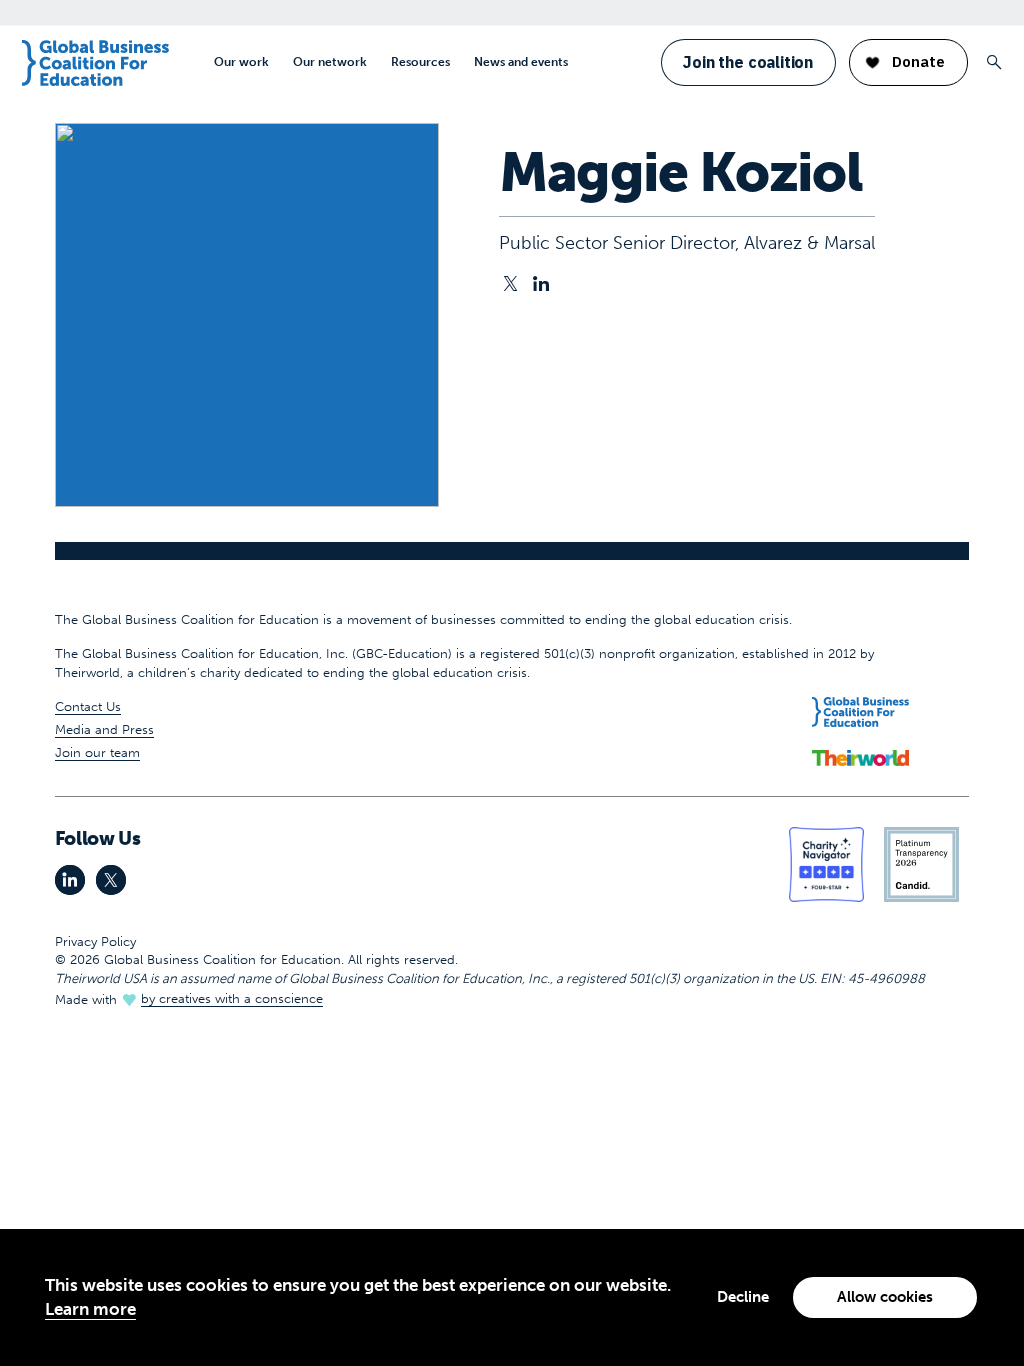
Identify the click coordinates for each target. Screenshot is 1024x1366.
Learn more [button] (90, 1309)
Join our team (97, 752)
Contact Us (88, 706)
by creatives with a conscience (232, 998)
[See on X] (510, 284)
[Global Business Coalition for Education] (95, 63)
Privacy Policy (95, 941)
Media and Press (104, 729)
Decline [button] (743, 1297)
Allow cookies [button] (885, 1297)
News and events (521, 62)
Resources (420, 62)
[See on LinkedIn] (541, 284)
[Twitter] (111, 880)
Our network (330, 62)
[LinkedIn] (70, 880)
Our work (241, 62)
